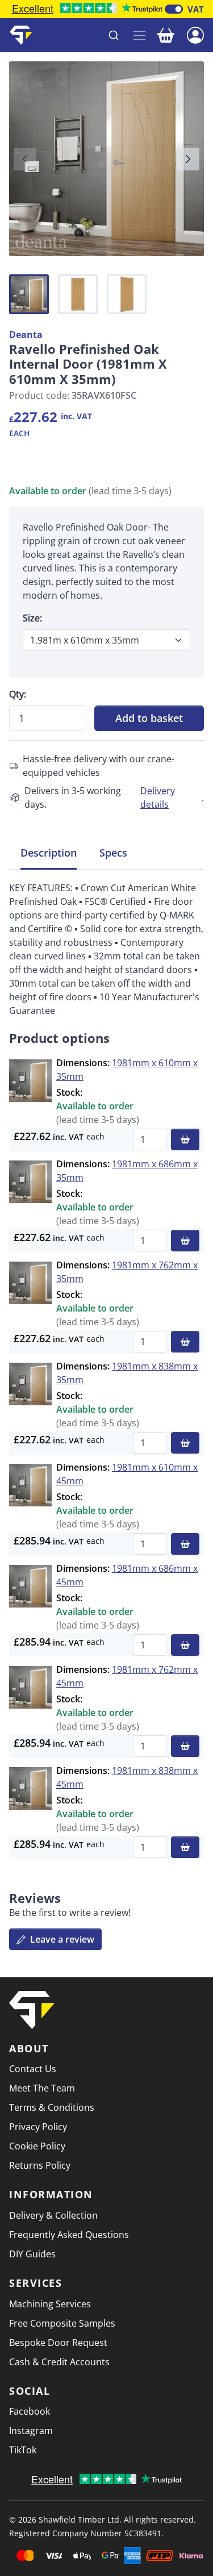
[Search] (114, 35)
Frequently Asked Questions (69, 2235)
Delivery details (158, 798)
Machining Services (50, 2304)
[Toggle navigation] (139, 36)
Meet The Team (42, 2088)
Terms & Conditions (52, 2107)
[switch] (174, 9)
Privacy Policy (38, 2127)
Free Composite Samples (62, 2323)
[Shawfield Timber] (21, 35)
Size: (32, 618)
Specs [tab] (113, 853)
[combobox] (83, 35)
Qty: (18, 694)
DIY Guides (32, 2254)
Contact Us (33, 2069)
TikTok (23, 2450)
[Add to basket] (185, 1139)
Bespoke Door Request (58, 2343)
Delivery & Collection (53, 2215)
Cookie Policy (37, 2146)
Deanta (26, 335)
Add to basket (149, 718)
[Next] (188, 159)
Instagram (31, 2431)
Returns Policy (40, 2165)
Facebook (30, 2411)
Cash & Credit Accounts (59, 2362)
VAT (196, 9)
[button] (195, 34)
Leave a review (61, 1939)
